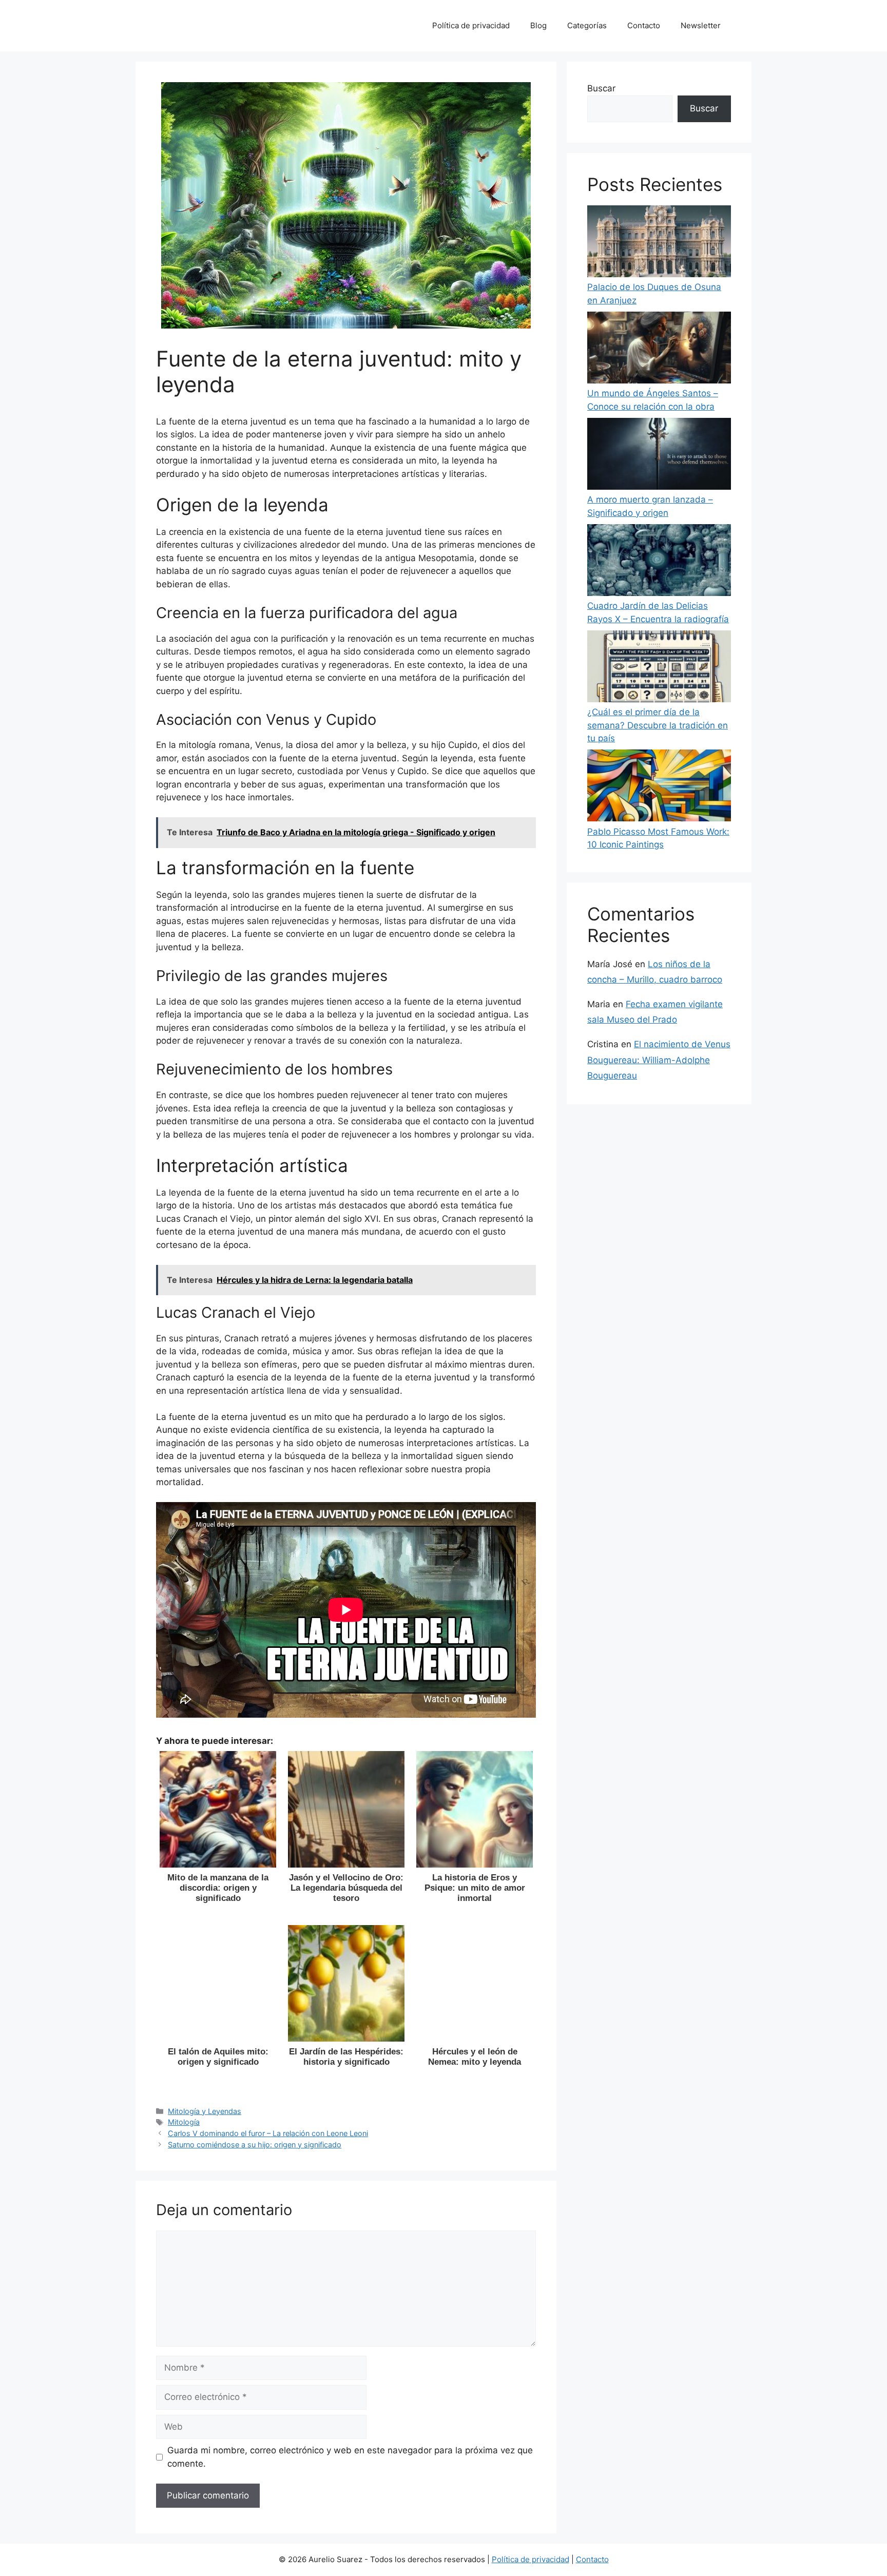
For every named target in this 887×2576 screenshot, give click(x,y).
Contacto (644, 25)
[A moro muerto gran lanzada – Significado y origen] (659, 456)
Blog (538, 25)
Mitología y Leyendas (205, 2111)
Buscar (601, 88)
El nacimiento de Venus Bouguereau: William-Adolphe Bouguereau (659, 1060)
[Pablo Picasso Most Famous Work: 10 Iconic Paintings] (659, 787)
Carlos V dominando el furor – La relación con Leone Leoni (268, 2133)
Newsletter (701, 25)
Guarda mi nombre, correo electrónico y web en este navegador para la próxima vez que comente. (350, 2457)
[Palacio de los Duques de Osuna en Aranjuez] (659, 243)
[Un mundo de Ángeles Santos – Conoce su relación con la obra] (659, 350)
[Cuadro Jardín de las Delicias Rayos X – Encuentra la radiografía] (659, 562)
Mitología (184, 2122)
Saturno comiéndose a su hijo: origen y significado (255, 2145)
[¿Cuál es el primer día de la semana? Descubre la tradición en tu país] (659, 668)
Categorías (587, 25)
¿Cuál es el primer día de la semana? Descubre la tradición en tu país (658, 725)
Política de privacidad (471, 25)
